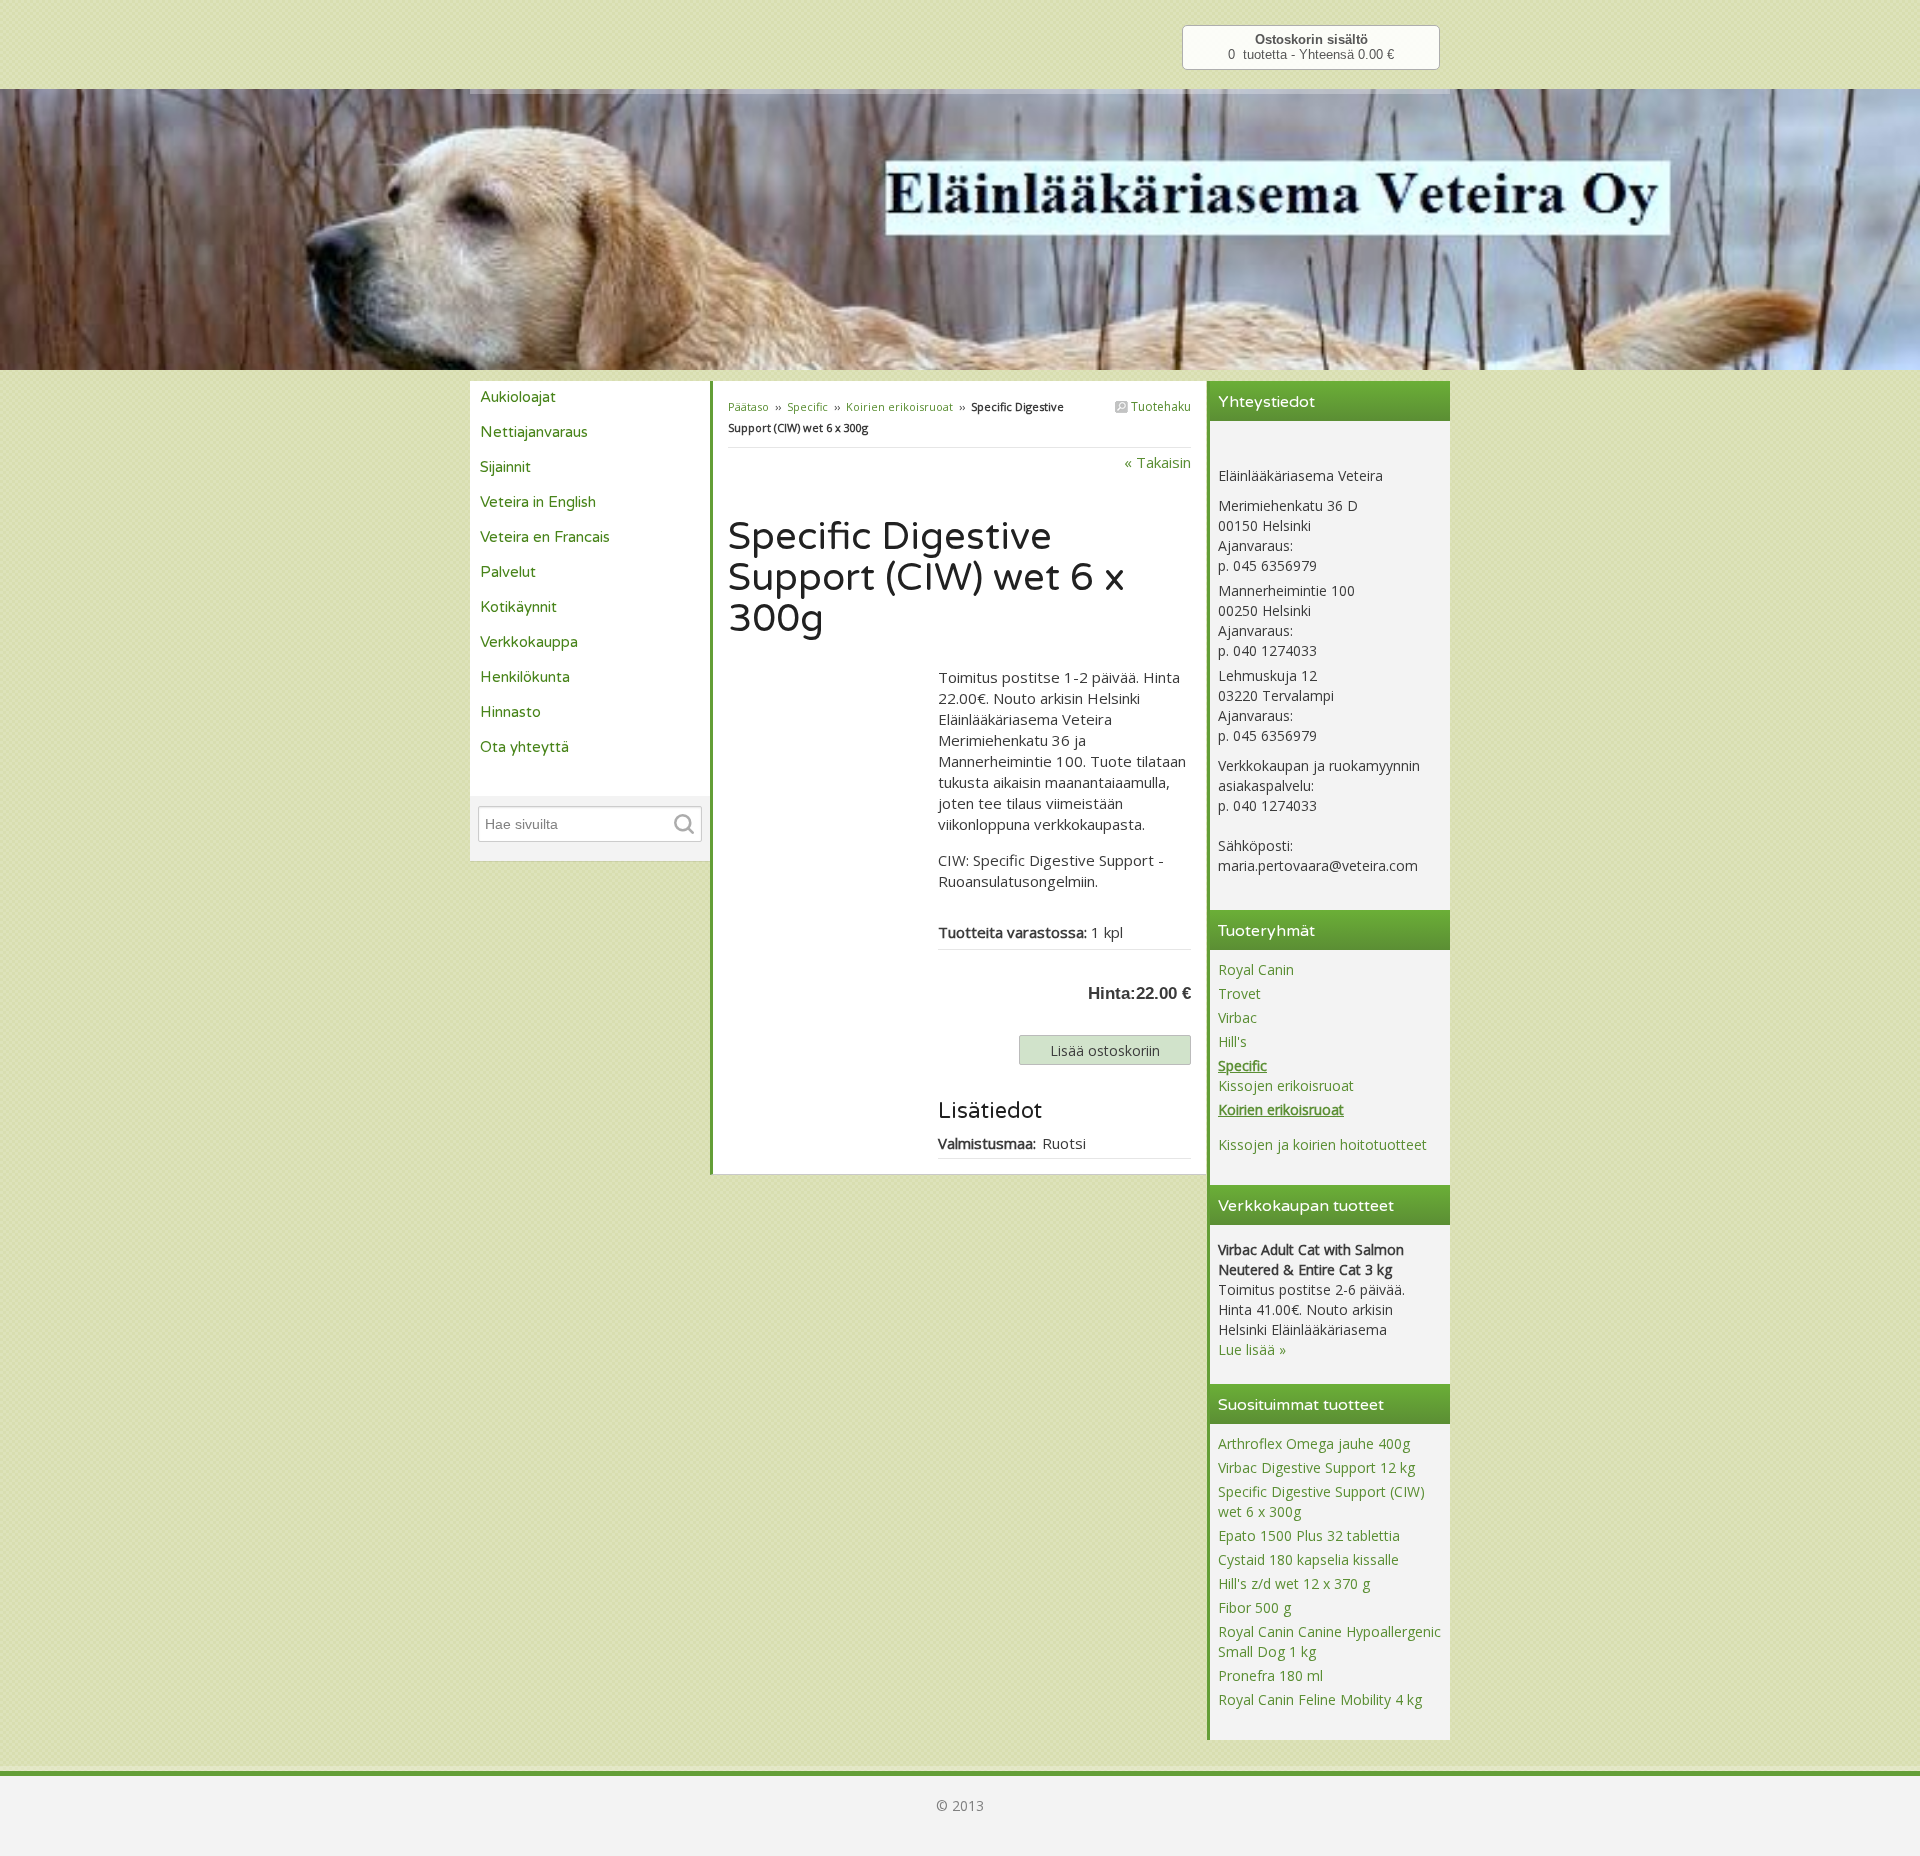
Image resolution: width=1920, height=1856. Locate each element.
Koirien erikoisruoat (899, 406)
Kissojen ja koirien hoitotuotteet (1322, 1144)
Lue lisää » (1252, 1349)
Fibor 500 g (1254, 1607)
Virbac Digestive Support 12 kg (1316, 1467)
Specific (807, 406)
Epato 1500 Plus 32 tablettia (1309, 1535)
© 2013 (960, 1805)
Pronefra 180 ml (1270, 1675)
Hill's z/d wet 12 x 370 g (1294, 1583)
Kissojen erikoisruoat (1286, 1085)
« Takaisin (1157, 462)
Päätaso (748, 406)
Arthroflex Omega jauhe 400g (1314, 1443)
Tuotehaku (1159, 406)
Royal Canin (1256, 969)
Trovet (1239, 993)
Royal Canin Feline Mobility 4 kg (1320, 1699)
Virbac (1237, 1017)
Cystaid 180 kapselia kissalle (1308, 1559)
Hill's (1232, 1041)
